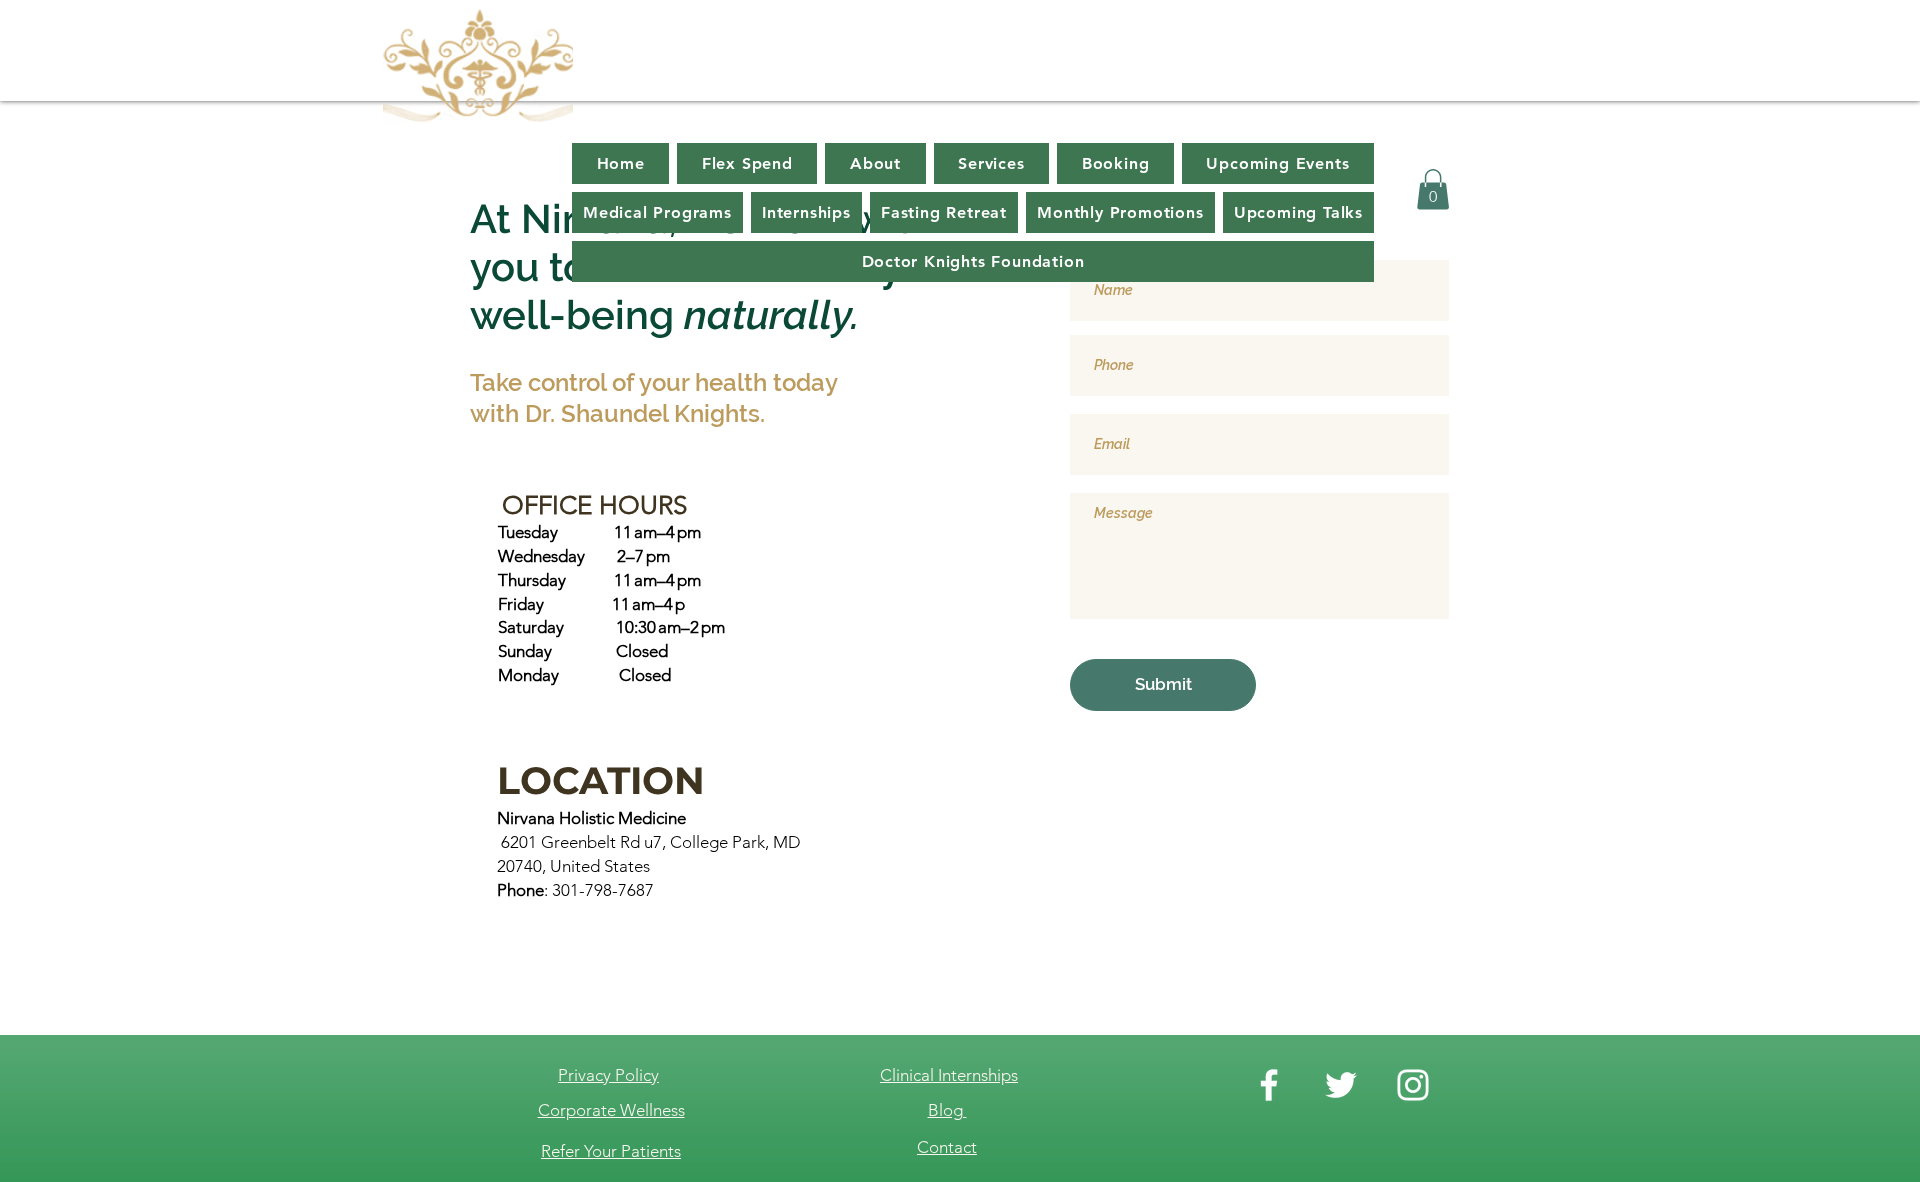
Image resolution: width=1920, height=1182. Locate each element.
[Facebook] (1269, 1085)
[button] (1433, 189)
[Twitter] (1341, 1085)
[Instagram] (1413, 1085)
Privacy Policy (608, 1075)
